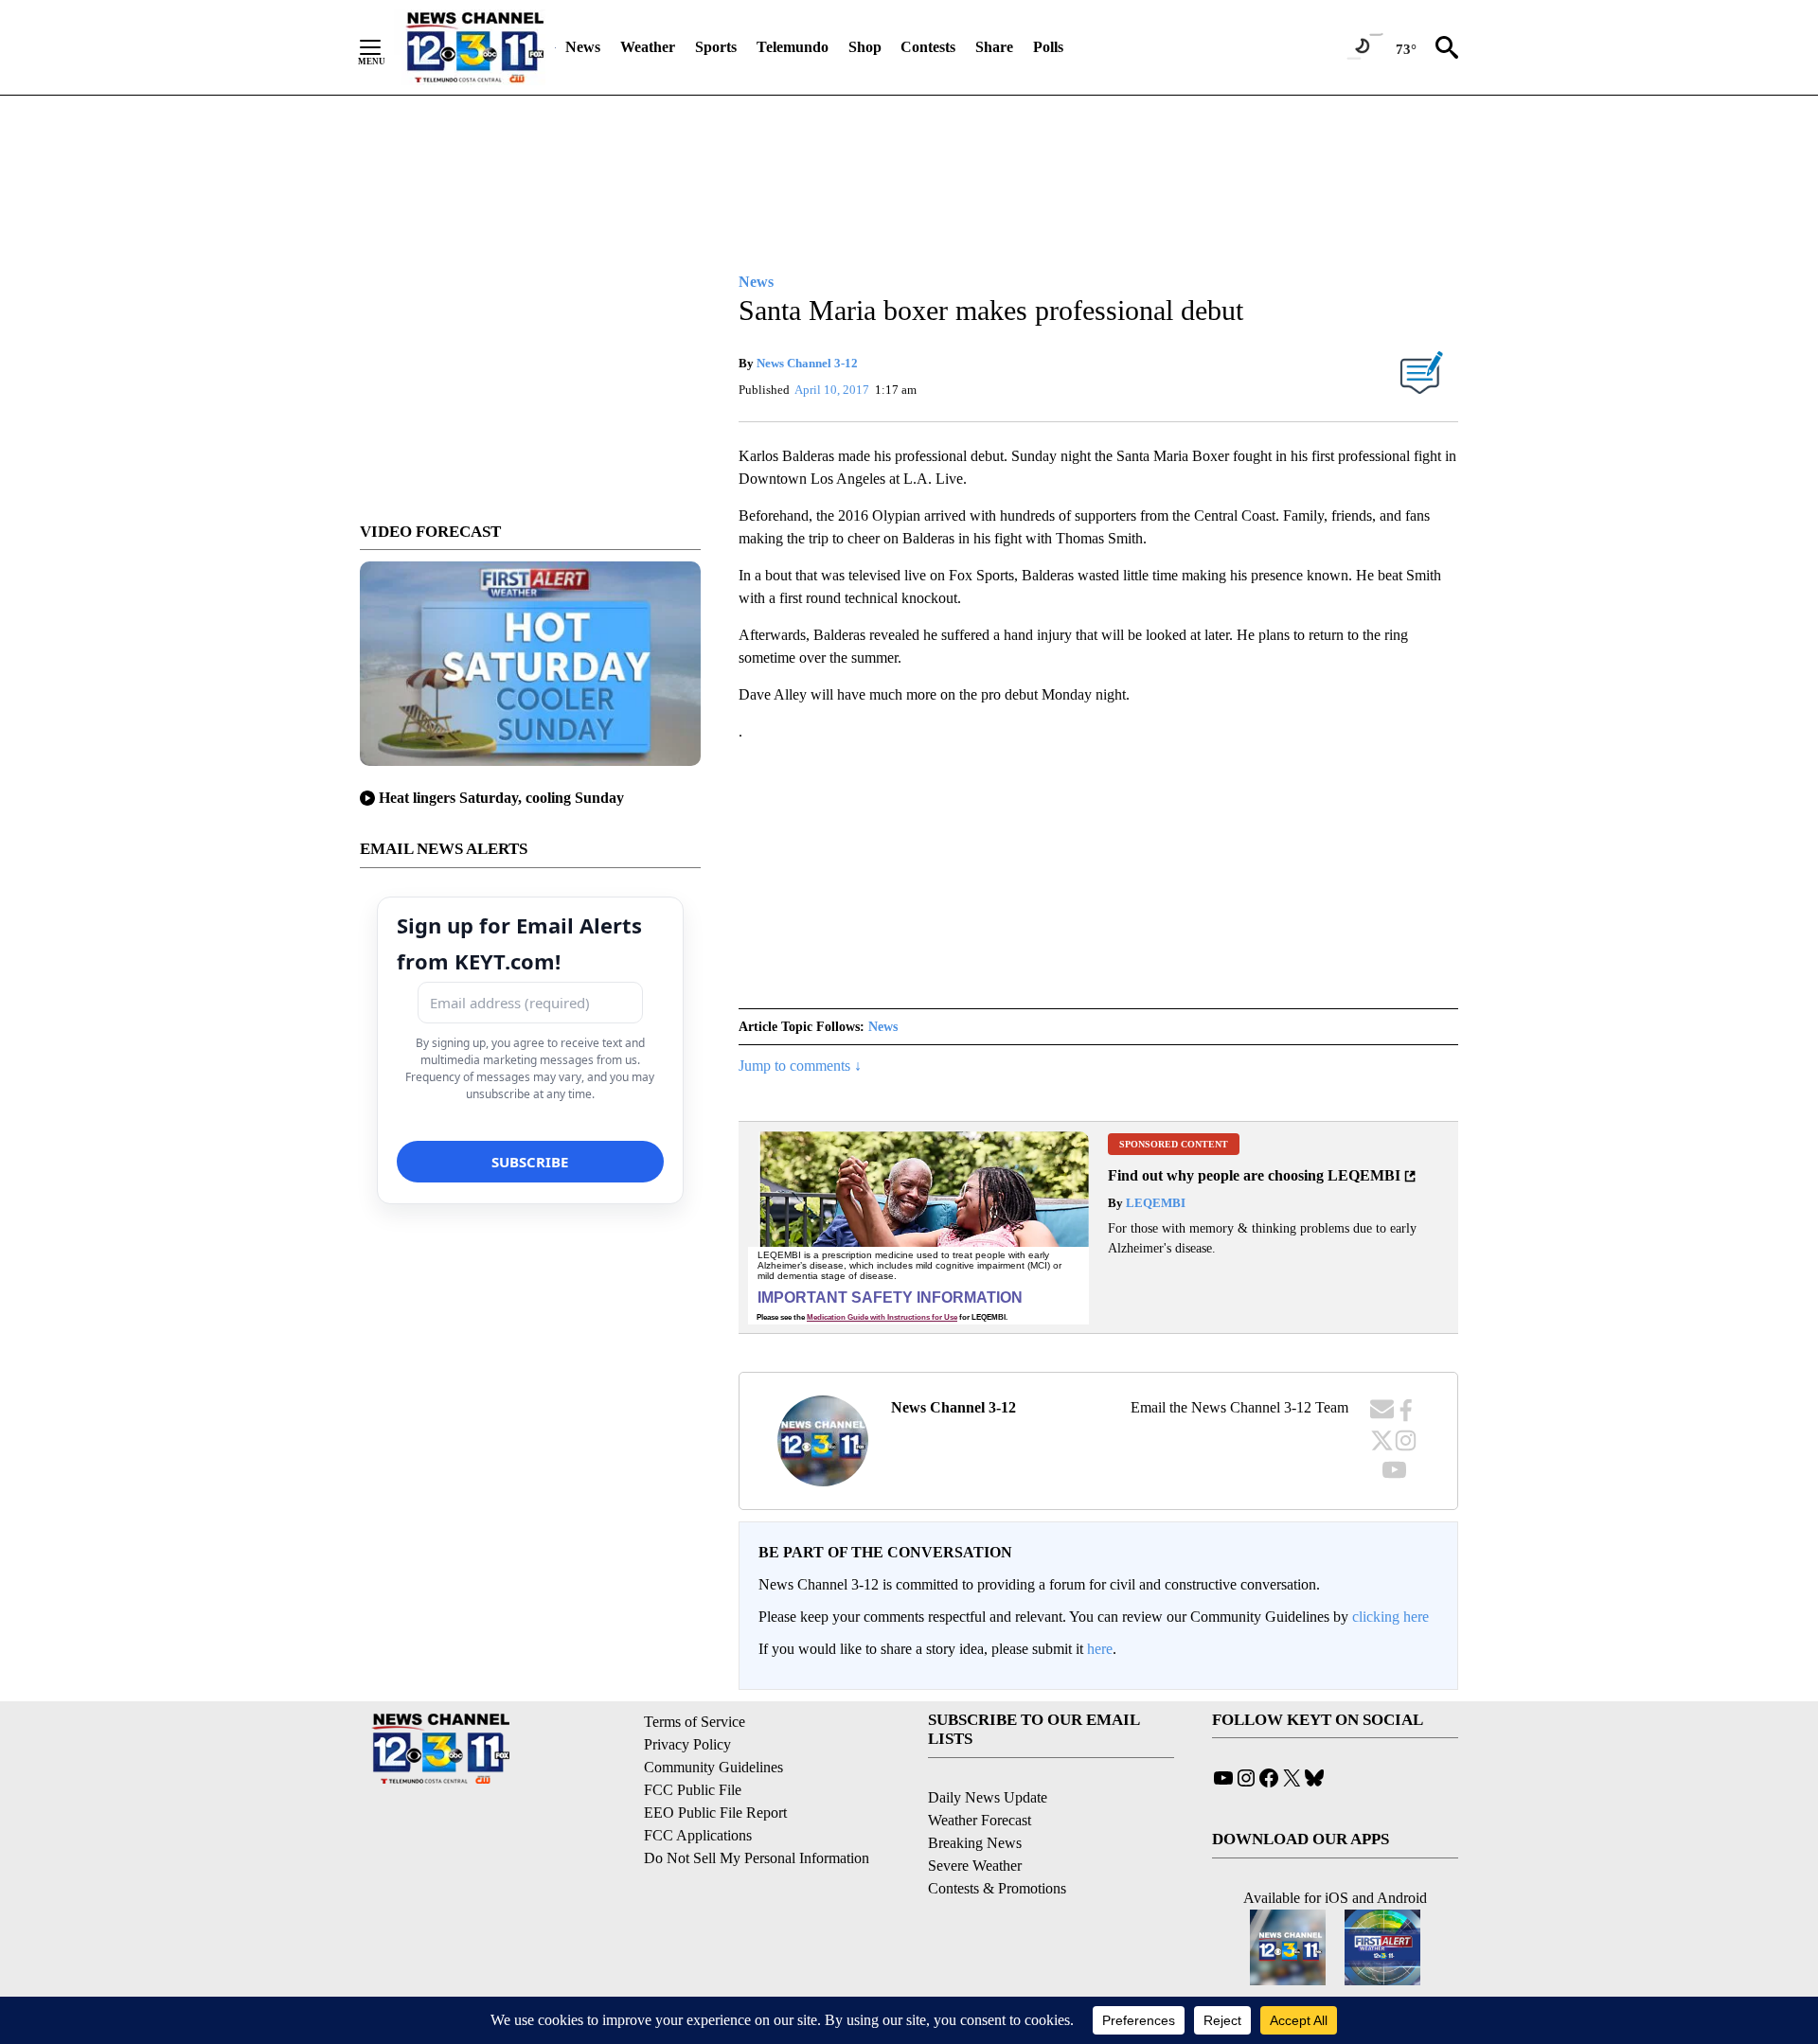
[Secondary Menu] (384, 47)
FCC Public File (693, 1790)
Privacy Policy (687, 1744)
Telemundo (793, 47)
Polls (1048, 47)
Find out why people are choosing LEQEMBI (1254, 1175)
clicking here (1390, 1617)
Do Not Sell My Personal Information (757, 1858)
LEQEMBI (1154, 1203)
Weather (648, 47)
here (1100, 1649)
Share (994, 47)
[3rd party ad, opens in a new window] (918, 1227)
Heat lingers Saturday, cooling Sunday (501, 798)
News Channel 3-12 (807, 363)
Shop (865, 47)
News (583, 47)
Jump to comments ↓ (800, 1066)
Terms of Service (695, 1722)
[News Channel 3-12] (474, 47)
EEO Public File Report (715, 1813)
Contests (928, 47)
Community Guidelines (713, 1767)
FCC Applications (698, 1835)
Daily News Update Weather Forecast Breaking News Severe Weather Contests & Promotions (997, 1843)
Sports (716, 47)
